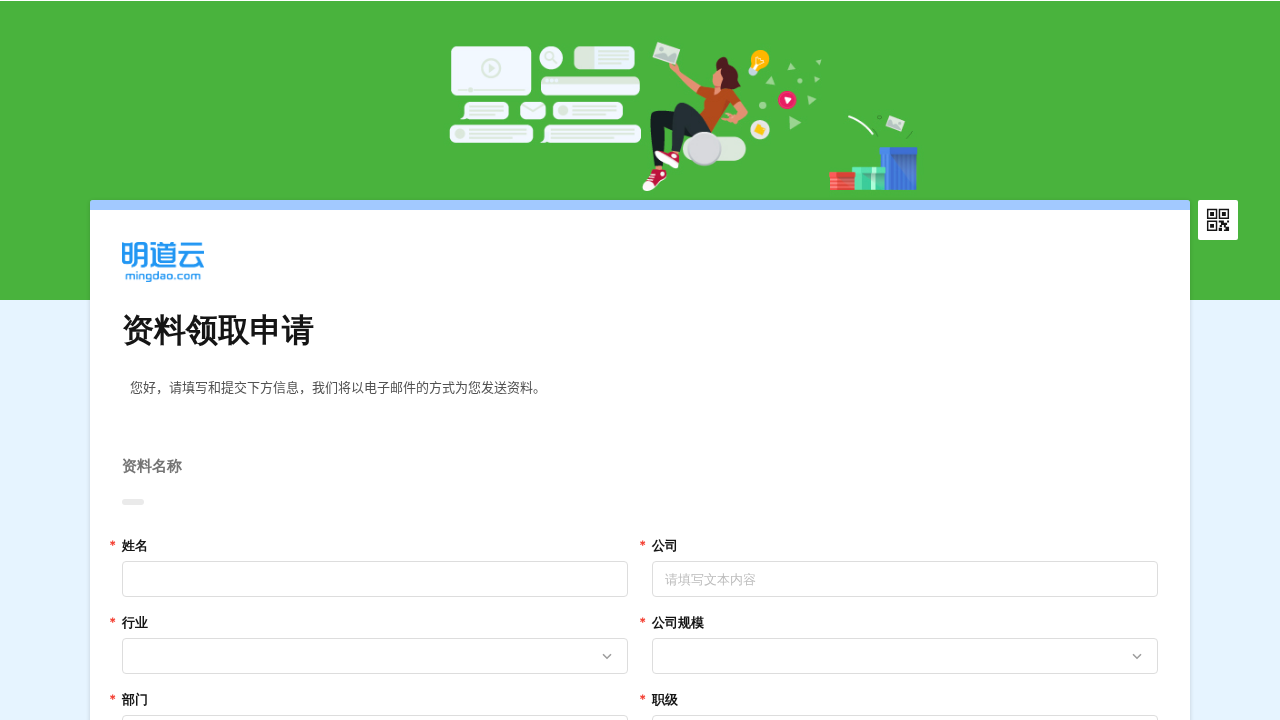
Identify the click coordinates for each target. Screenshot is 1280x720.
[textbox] (640, 398)
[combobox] (364, 656)
